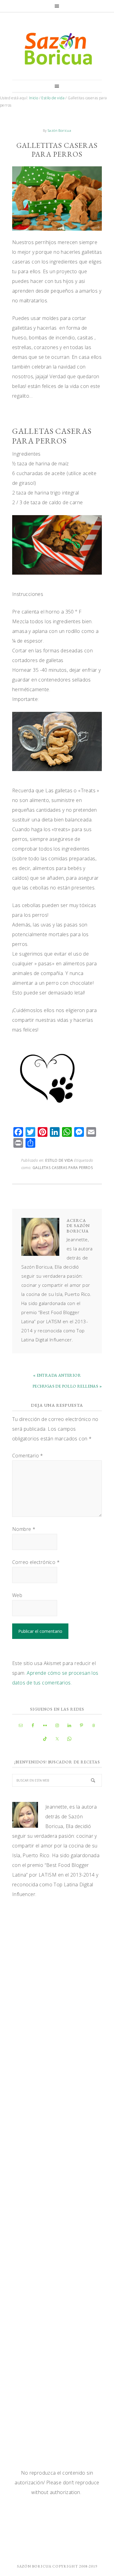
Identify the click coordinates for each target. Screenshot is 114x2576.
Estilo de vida (59, 1160)
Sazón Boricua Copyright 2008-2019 (57, 2566)
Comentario (28, 1456)
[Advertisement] (57, 1968)
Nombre (24, 1529)
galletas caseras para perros (63, 1168)
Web (17, 1595)
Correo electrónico (36, 1562)
